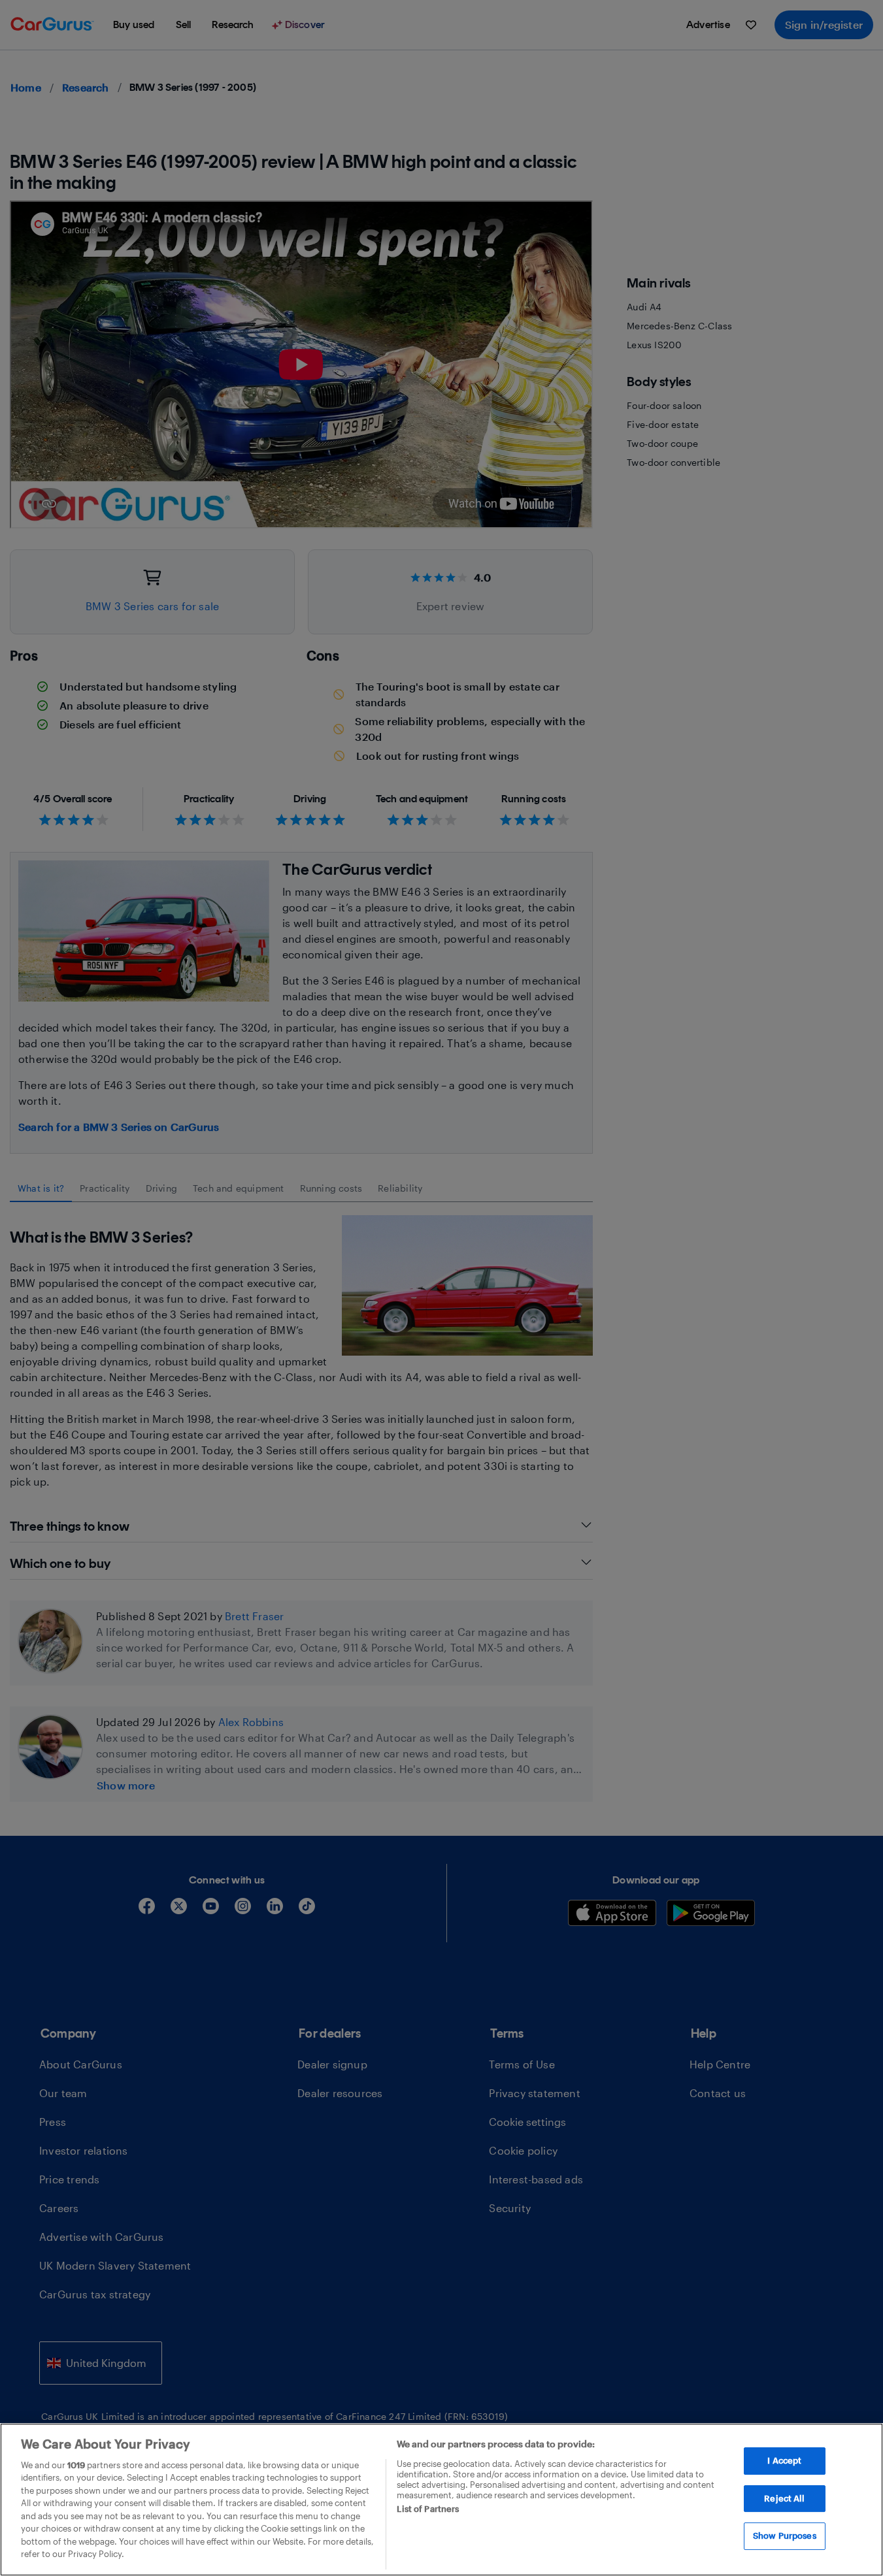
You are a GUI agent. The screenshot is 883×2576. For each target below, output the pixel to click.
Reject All (784, 2498)
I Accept (784, 2460)
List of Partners (428, 2509)
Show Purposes (785, 2535)
